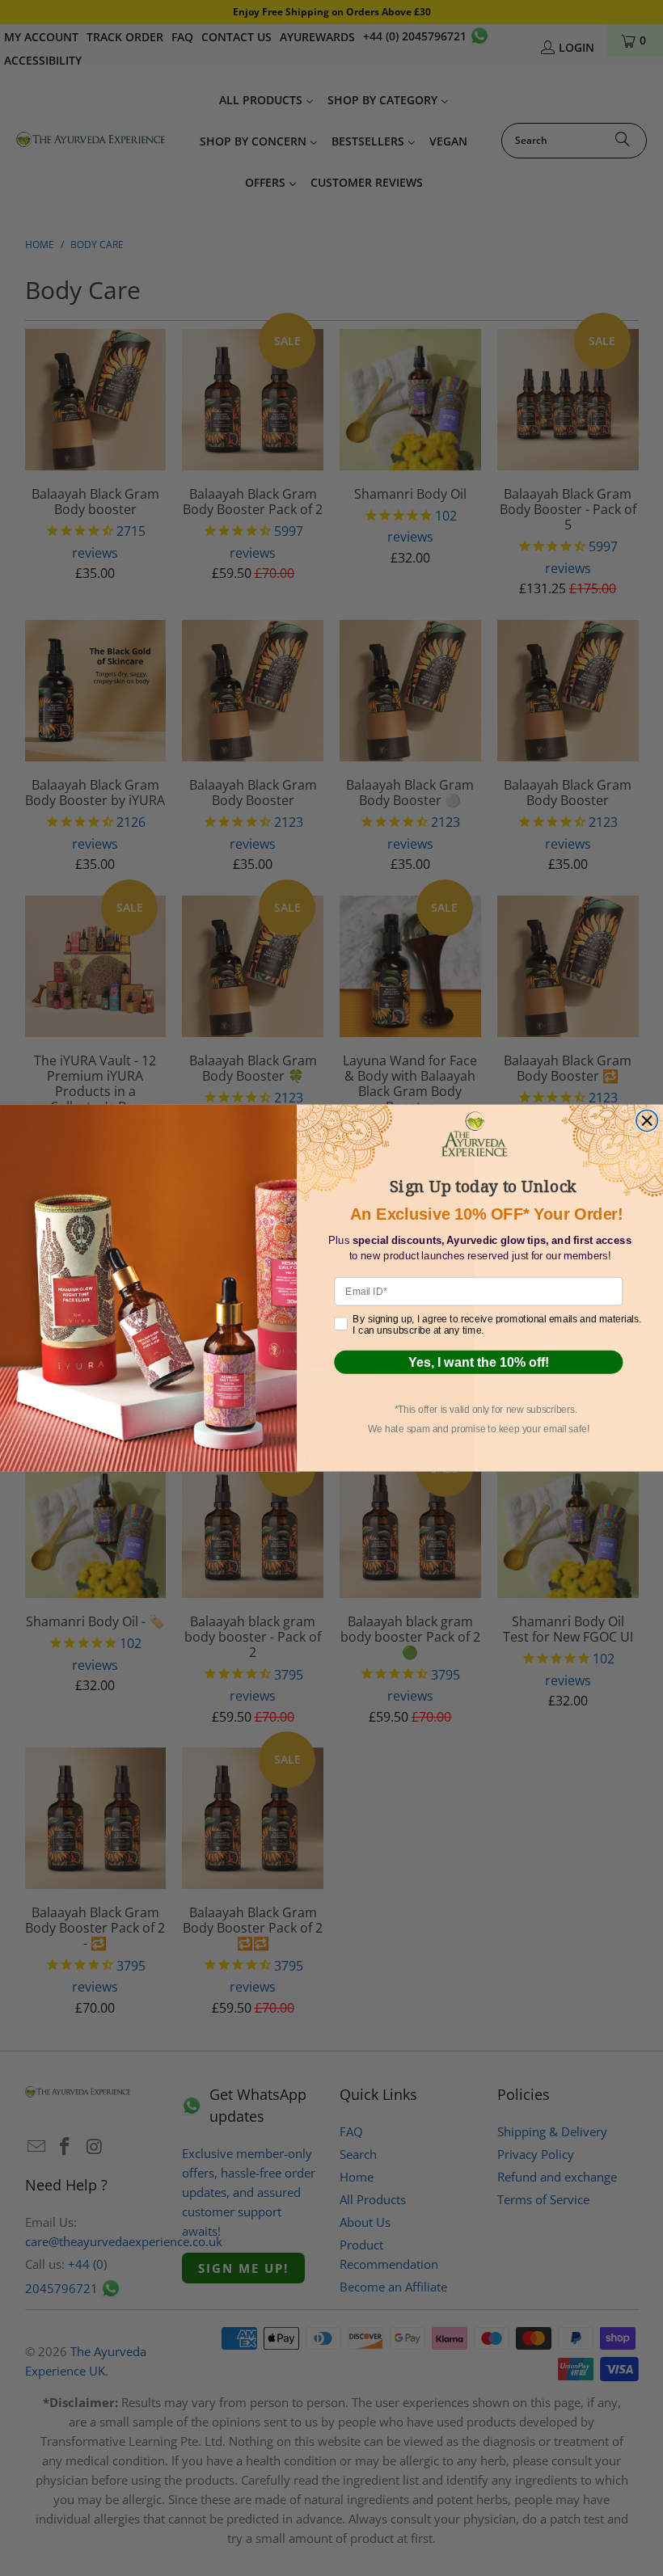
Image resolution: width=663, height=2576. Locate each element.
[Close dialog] (647, 1120)
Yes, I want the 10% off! (479, 1362)
